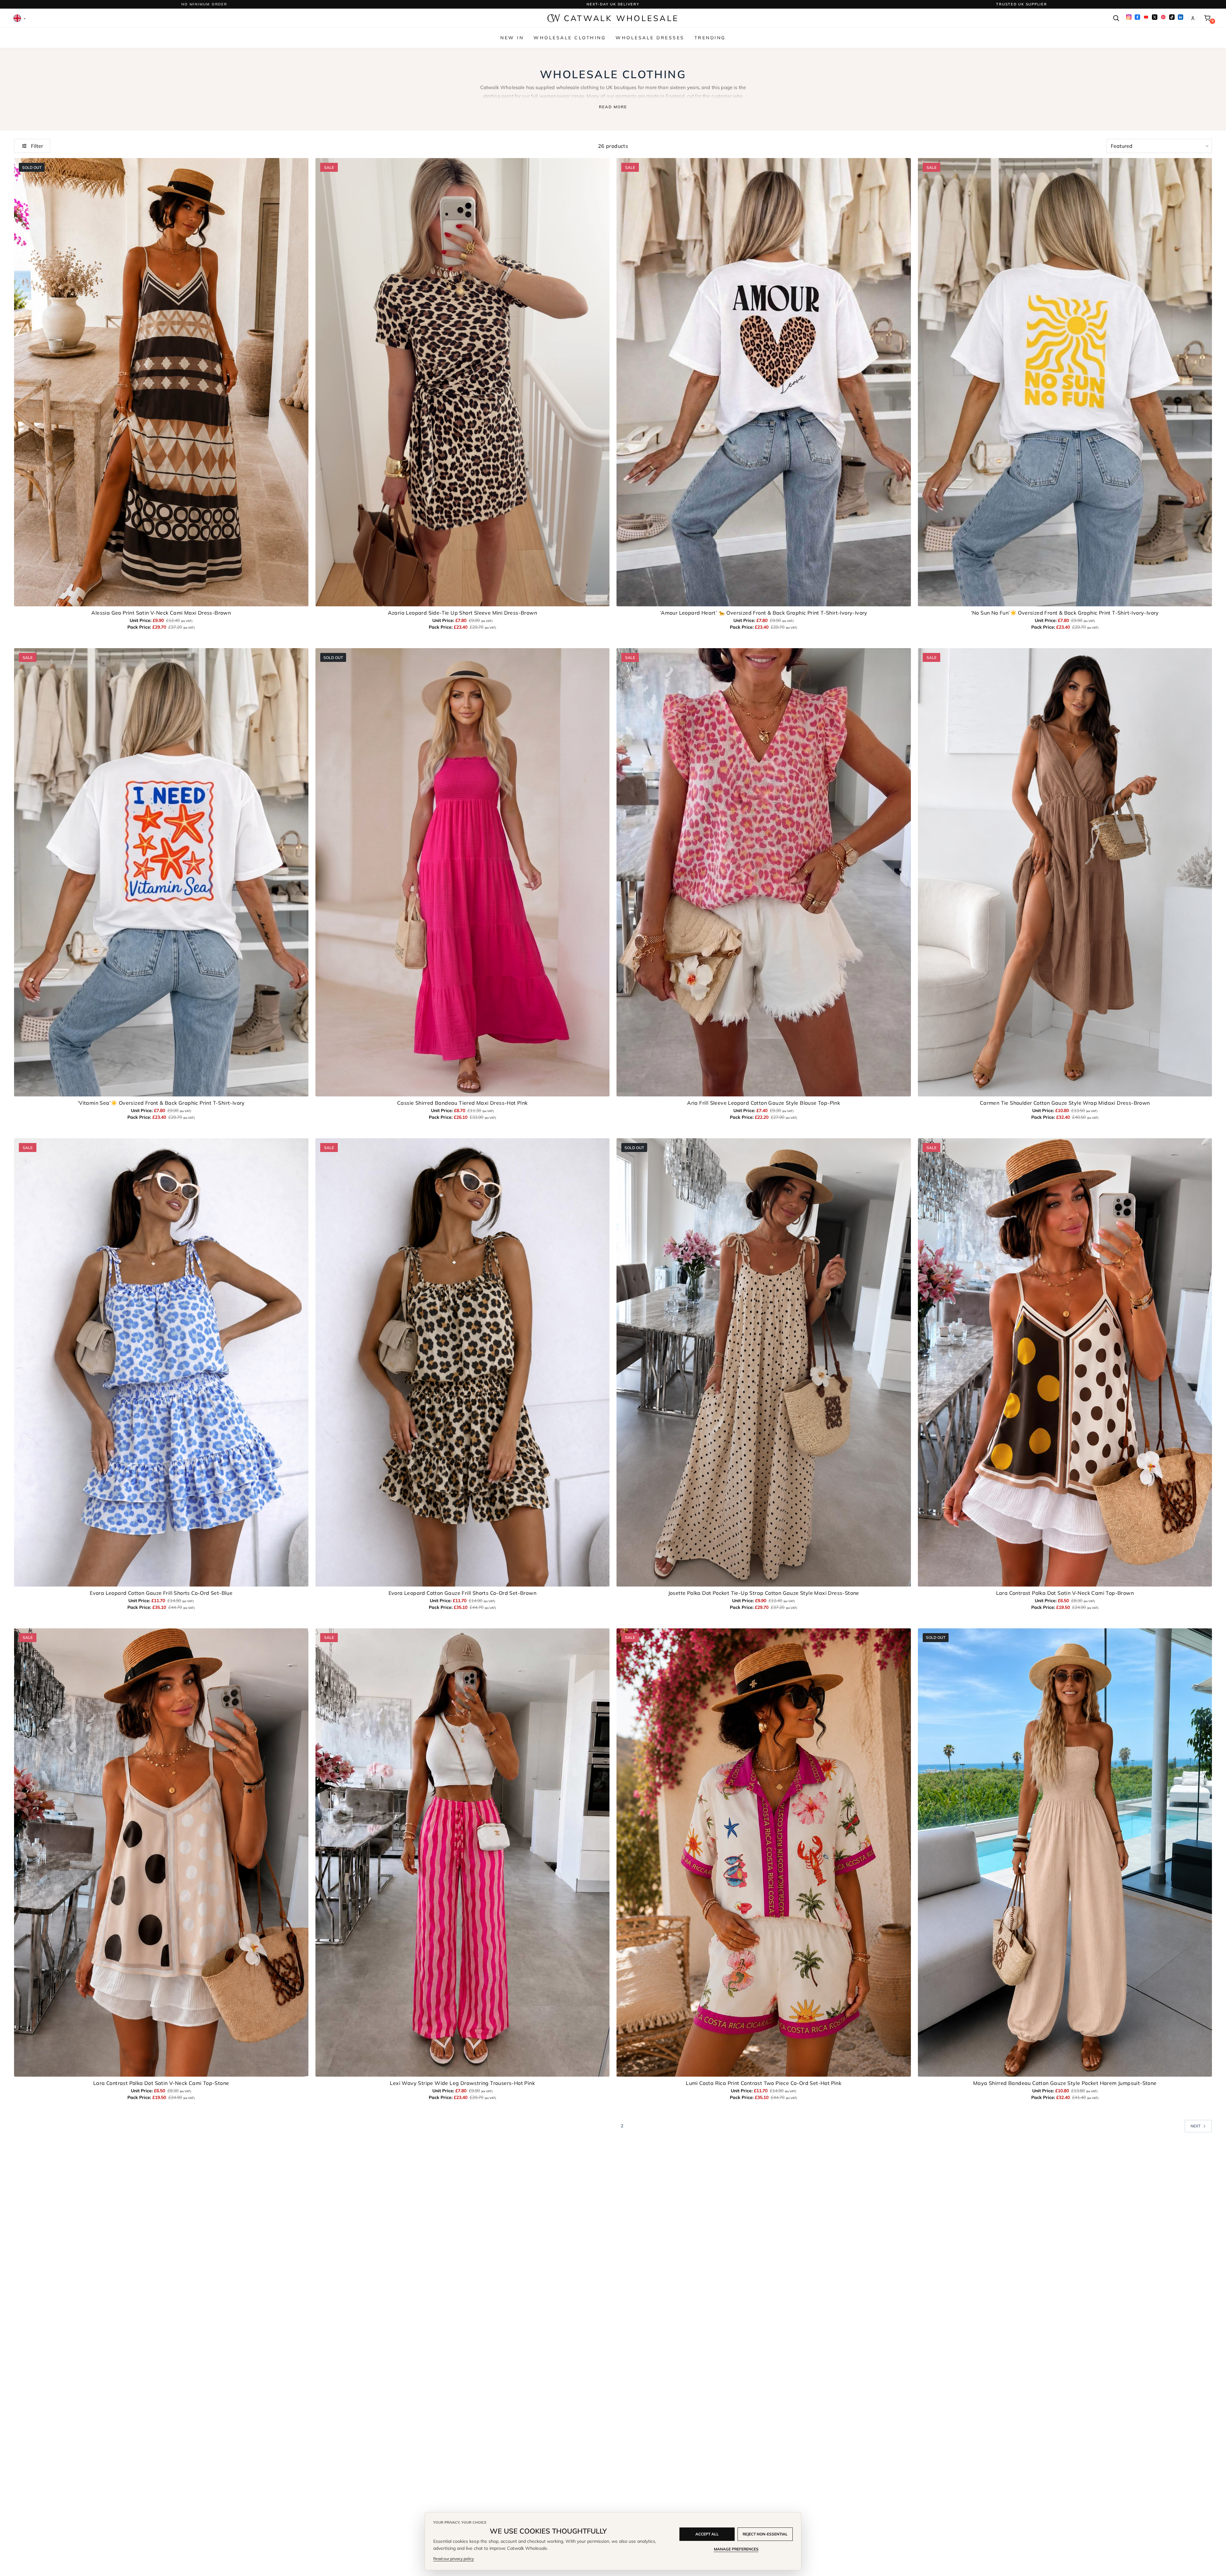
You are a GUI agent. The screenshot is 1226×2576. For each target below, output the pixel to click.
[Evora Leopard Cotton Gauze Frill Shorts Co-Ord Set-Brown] (463, 1362)
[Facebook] (1137, 17)
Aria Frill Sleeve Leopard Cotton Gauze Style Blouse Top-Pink (764, 1103)
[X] (1155, 17)
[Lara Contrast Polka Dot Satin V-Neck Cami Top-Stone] (161, 1852)
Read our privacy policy (454, 2559)
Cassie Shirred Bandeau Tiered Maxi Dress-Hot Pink (462, 1103)
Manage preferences (736, 2549)
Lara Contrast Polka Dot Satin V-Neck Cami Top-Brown (1065, 1593)
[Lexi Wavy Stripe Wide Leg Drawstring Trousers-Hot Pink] (463, 1852)
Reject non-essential (765, 2534)
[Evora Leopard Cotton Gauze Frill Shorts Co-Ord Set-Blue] (161, 1362)
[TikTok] (1172, 17)
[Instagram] (1129, 17)
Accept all (707, 2534)
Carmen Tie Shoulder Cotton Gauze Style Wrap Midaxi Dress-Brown (1065, 1103)
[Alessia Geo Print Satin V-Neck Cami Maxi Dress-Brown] (161, 382)
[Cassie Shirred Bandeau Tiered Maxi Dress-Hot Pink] (463, 872)
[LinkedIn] (1181, 17)
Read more (613, 107)
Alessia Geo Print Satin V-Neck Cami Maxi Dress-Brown (161, 613)
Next (1196, 2126)
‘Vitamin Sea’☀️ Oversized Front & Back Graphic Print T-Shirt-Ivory (161, 1103)
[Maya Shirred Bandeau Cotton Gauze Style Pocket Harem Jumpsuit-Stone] (1065, 1852)
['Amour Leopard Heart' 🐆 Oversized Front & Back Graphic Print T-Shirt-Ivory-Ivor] (764, 382)
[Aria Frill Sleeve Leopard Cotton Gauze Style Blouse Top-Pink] (764, 872)
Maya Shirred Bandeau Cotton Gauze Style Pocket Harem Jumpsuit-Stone (1065, 2083)
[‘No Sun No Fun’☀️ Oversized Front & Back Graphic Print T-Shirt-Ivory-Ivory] (1065, 382)
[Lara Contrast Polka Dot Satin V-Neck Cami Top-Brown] (1065, 1362)
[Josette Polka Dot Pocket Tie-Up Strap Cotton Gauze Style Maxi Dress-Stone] (764, 1362)
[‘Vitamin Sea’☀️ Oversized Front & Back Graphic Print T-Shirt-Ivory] (161, 872)
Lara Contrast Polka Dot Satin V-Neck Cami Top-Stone (161, 2083)
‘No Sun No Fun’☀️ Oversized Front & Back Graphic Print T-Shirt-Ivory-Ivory (1065, 613)
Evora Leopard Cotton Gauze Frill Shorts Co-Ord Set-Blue (161, 1593)
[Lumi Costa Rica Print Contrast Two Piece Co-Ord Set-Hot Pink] (764, 1852)
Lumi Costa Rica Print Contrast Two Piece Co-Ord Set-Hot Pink (764, 2083)
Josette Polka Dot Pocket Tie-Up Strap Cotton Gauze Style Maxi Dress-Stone (764, 1593)
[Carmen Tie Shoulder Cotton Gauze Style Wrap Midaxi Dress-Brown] (1065, 872)
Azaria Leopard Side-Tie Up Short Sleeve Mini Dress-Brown (462, 613)
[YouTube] (1146, 17)
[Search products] (1116, 18)
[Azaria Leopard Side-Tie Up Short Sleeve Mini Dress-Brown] (463, 382)
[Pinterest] (1163, 17)
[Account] (1193, 18)
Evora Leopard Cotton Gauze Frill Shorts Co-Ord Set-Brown (462, 1593)
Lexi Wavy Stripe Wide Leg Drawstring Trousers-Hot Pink (462, 2083)
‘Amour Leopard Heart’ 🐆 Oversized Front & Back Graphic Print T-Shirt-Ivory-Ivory (764, 613)
